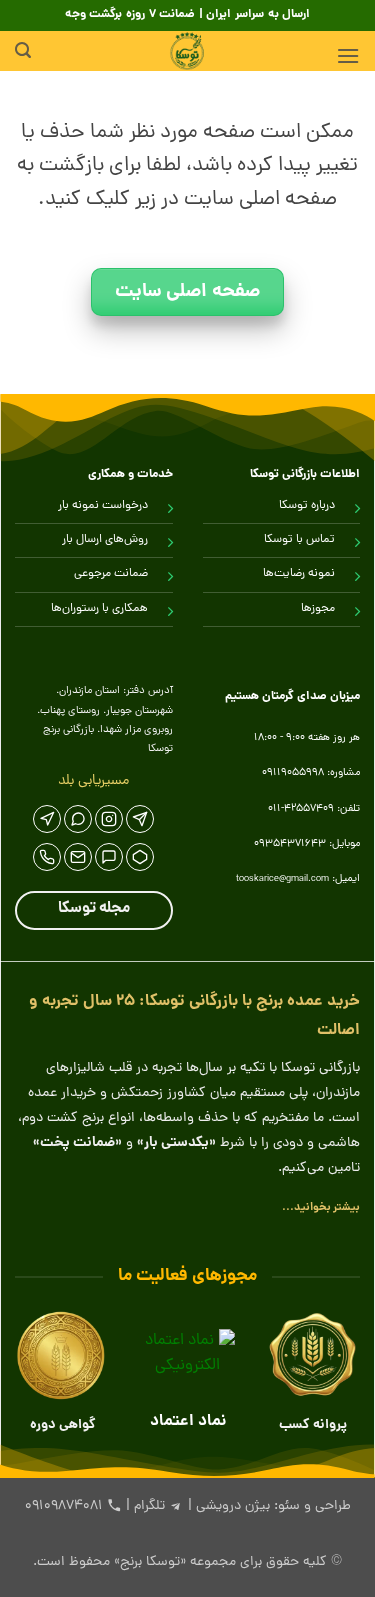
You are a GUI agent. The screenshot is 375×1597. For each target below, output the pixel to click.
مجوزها (318, 609)
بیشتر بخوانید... (321, 1207)
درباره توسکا (307, 506)
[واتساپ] (78, 819)
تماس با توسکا (299, 540)
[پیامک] (78, 857)
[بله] (109, 857)
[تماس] (47, 857)
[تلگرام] (140, 819)
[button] (348, 55)
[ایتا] (47, 819)
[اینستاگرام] (109, 819)
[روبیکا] (140, 857)
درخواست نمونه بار (103, 506)
